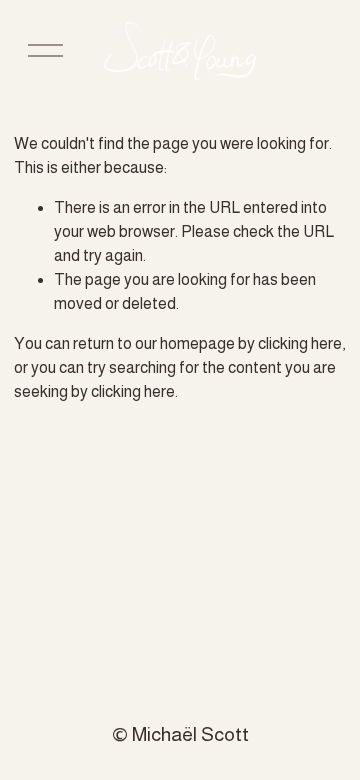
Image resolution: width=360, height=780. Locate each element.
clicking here (300, 343)
